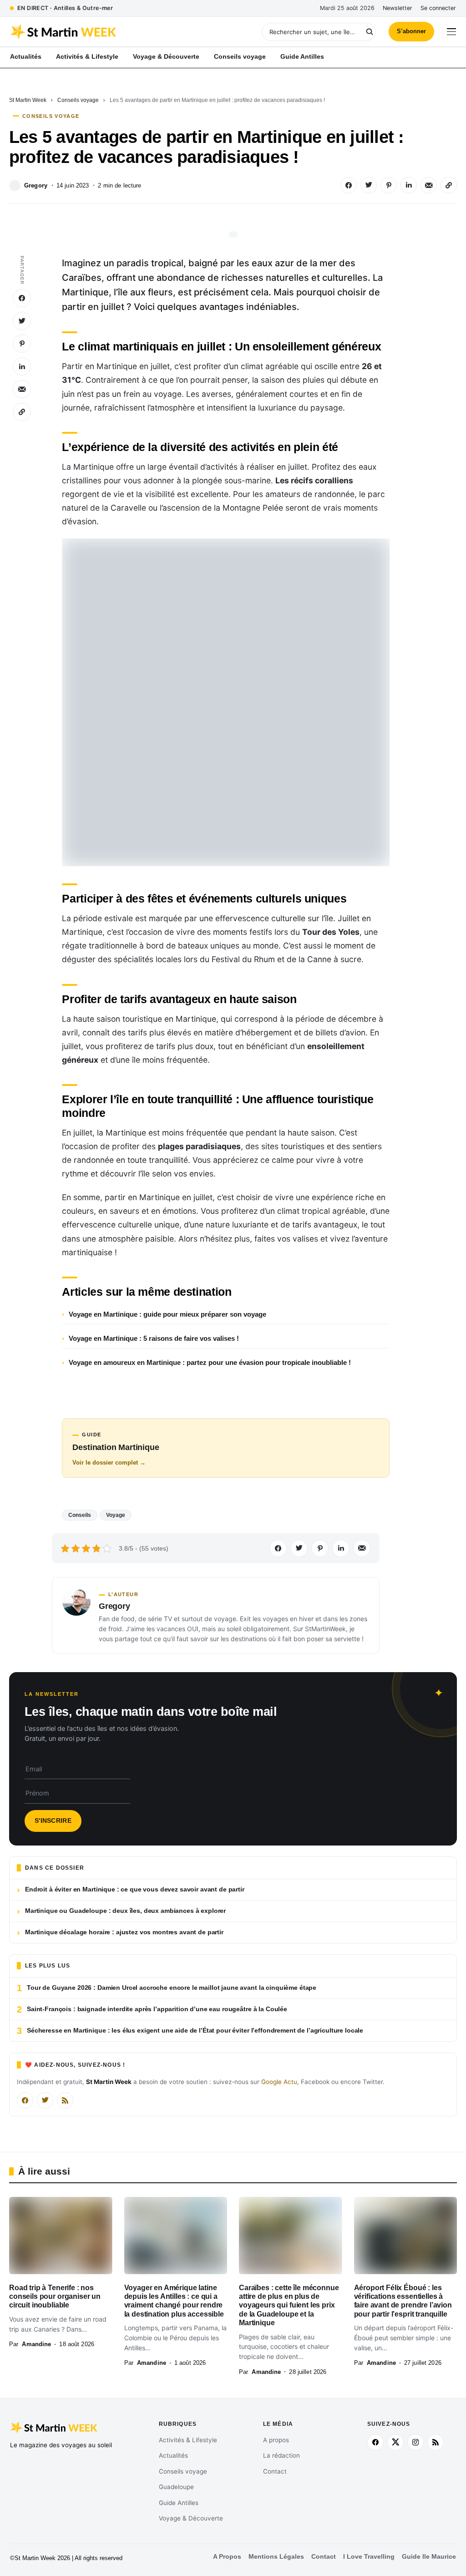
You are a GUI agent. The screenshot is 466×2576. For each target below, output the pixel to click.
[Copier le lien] (449, 185)
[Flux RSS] (65, 2100)
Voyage (116, 1515)
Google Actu (279, 2082)
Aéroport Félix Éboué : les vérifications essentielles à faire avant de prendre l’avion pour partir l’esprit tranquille (403, 2301)
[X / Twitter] (45, 2100)
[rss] (436, 2442)
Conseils (80, 1515)
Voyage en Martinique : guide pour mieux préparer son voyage (167, 1314)
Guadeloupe (176, 2487)
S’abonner (411, 31)
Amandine (36, 2344)
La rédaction (281, 2455)
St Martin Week (28, 100)
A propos (276, 2440)
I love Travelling (369, 2557)
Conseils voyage (78, 100)
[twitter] (395, 2442)
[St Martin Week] (122, 32)
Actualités (173, 2455)
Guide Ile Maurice (429, 2557)
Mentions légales (276, 2557)
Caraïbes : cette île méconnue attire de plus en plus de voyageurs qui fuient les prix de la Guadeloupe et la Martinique (289, 2305)
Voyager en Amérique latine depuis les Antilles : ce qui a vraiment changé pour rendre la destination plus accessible (174, 2301)
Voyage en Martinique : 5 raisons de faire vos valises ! (154, 1338)
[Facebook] (25, 2100)
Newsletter (398, 8)
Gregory (36, 185)
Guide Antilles (179, 2503)
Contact (275, 2471)
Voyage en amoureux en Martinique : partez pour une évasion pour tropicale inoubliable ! (210, 1362)
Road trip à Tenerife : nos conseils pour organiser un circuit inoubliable (55, 2297)
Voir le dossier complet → (109, 1463)
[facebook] (375, 2442)
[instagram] (415, 2442)
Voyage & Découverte (191, 2518)
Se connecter (438, 8)
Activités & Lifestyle (188, 2440)
